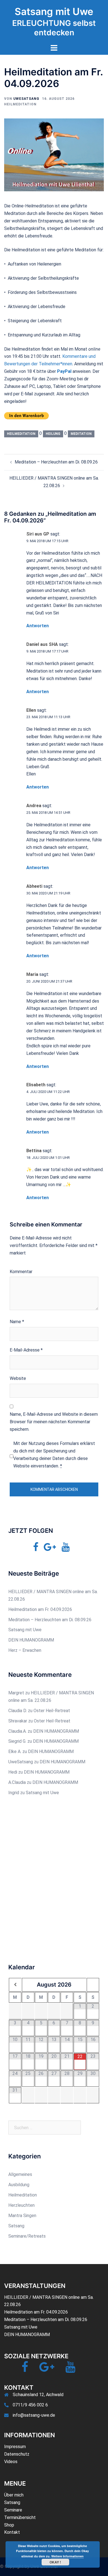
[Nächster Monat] (93, 1985)
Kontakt (12, 2532)
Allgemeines (20, 2174)
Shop (9, 2525)
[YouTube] (65, 1549)
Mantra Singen (22, 2216)
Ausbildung (19, 2185)
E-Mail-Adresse (26, 1350)
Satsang (16, 2226)
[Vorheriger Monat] (15, 1985)
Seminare (13, 2510)
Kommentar (21, 1272)
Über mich (14, 2495)
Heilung (53, 434)
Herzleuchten (21, 2205)
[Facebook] (36, 1549)
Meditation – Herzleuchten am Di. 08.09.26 (56, 462)
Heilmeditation (20, 104)
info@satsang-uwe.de (34, 2415)
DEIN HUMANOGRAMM (31, 1640)
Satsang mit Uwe (54, 11)
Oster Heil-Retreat (52, 1711)
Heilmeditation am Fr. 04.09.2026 (40, 1609)
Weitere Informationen (67, 2556)
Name (17, 1322)
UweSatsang (26, 99)
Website (18, 1378)
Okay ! (55, 2562)
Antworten (38, 626)
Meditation (81, 434)
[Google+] (50, 1549)
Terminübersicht (20, 2517)
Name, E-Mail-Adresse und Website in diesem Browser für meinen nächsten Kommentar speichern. (54, 1422)
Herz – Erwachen (25, 1650)
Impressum (15, 2447)
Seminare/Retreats (27, 2236)
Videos (11, 2462)
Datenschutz (17, 2454)
